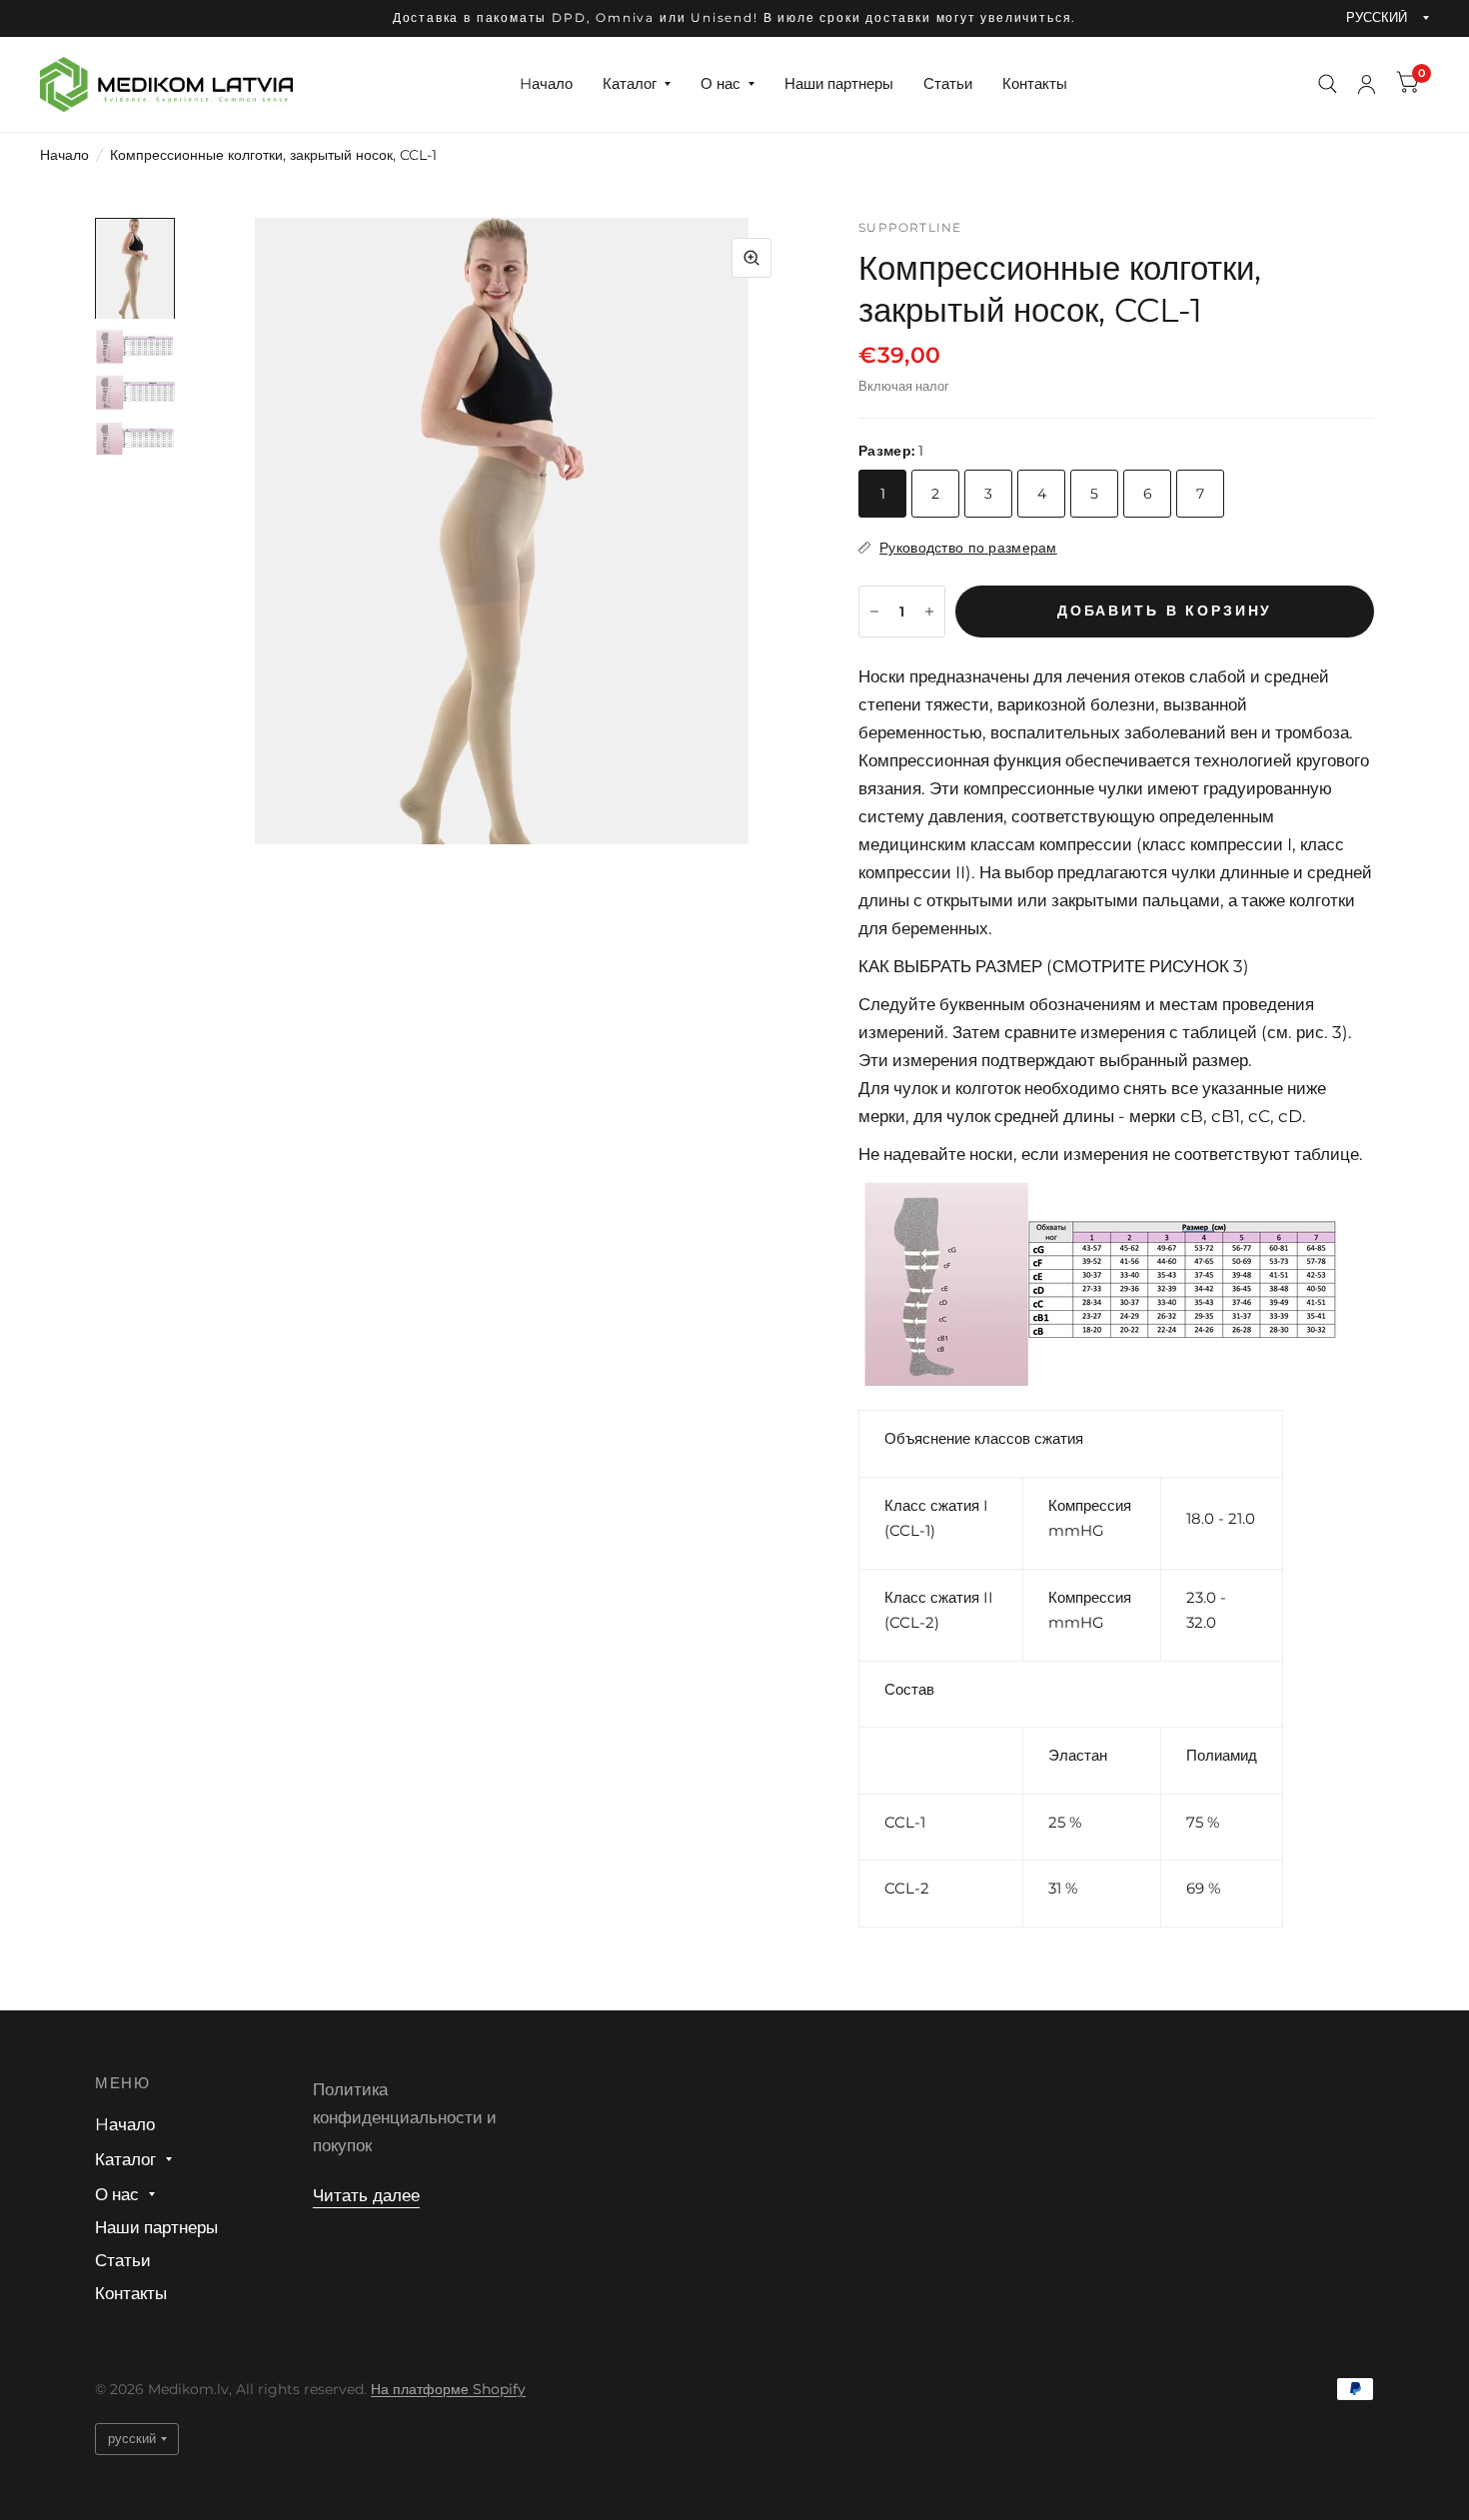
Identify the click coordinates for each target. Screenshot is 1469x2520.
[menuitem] (546, 84)
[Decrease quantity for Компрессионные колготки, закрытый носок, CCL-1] (874, 612)
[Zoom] (751, 258)
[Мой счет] (1367, 84)
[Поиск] (1328, 84)
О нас (721, 83)
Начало (64, 155)
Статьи (948, 83)
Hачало (546, 83)
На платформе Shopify (448, 2389)
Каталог (630, 83)
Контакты (1035, 83)
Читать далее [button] (366, 2195)
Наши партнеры (839, 83)
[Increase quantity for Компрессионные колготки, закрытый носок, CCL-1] (929, 612)
